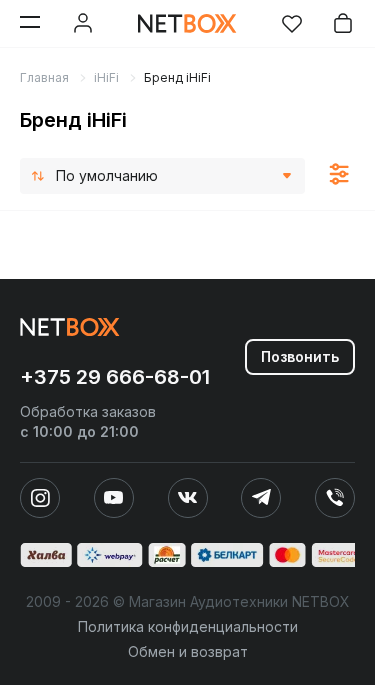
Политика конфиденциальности (188, 626)
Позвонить (300, 356)
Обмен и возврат (188, 651)
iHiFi (106, 77)
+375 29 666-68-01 (115, 377)
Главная (44, 77)
